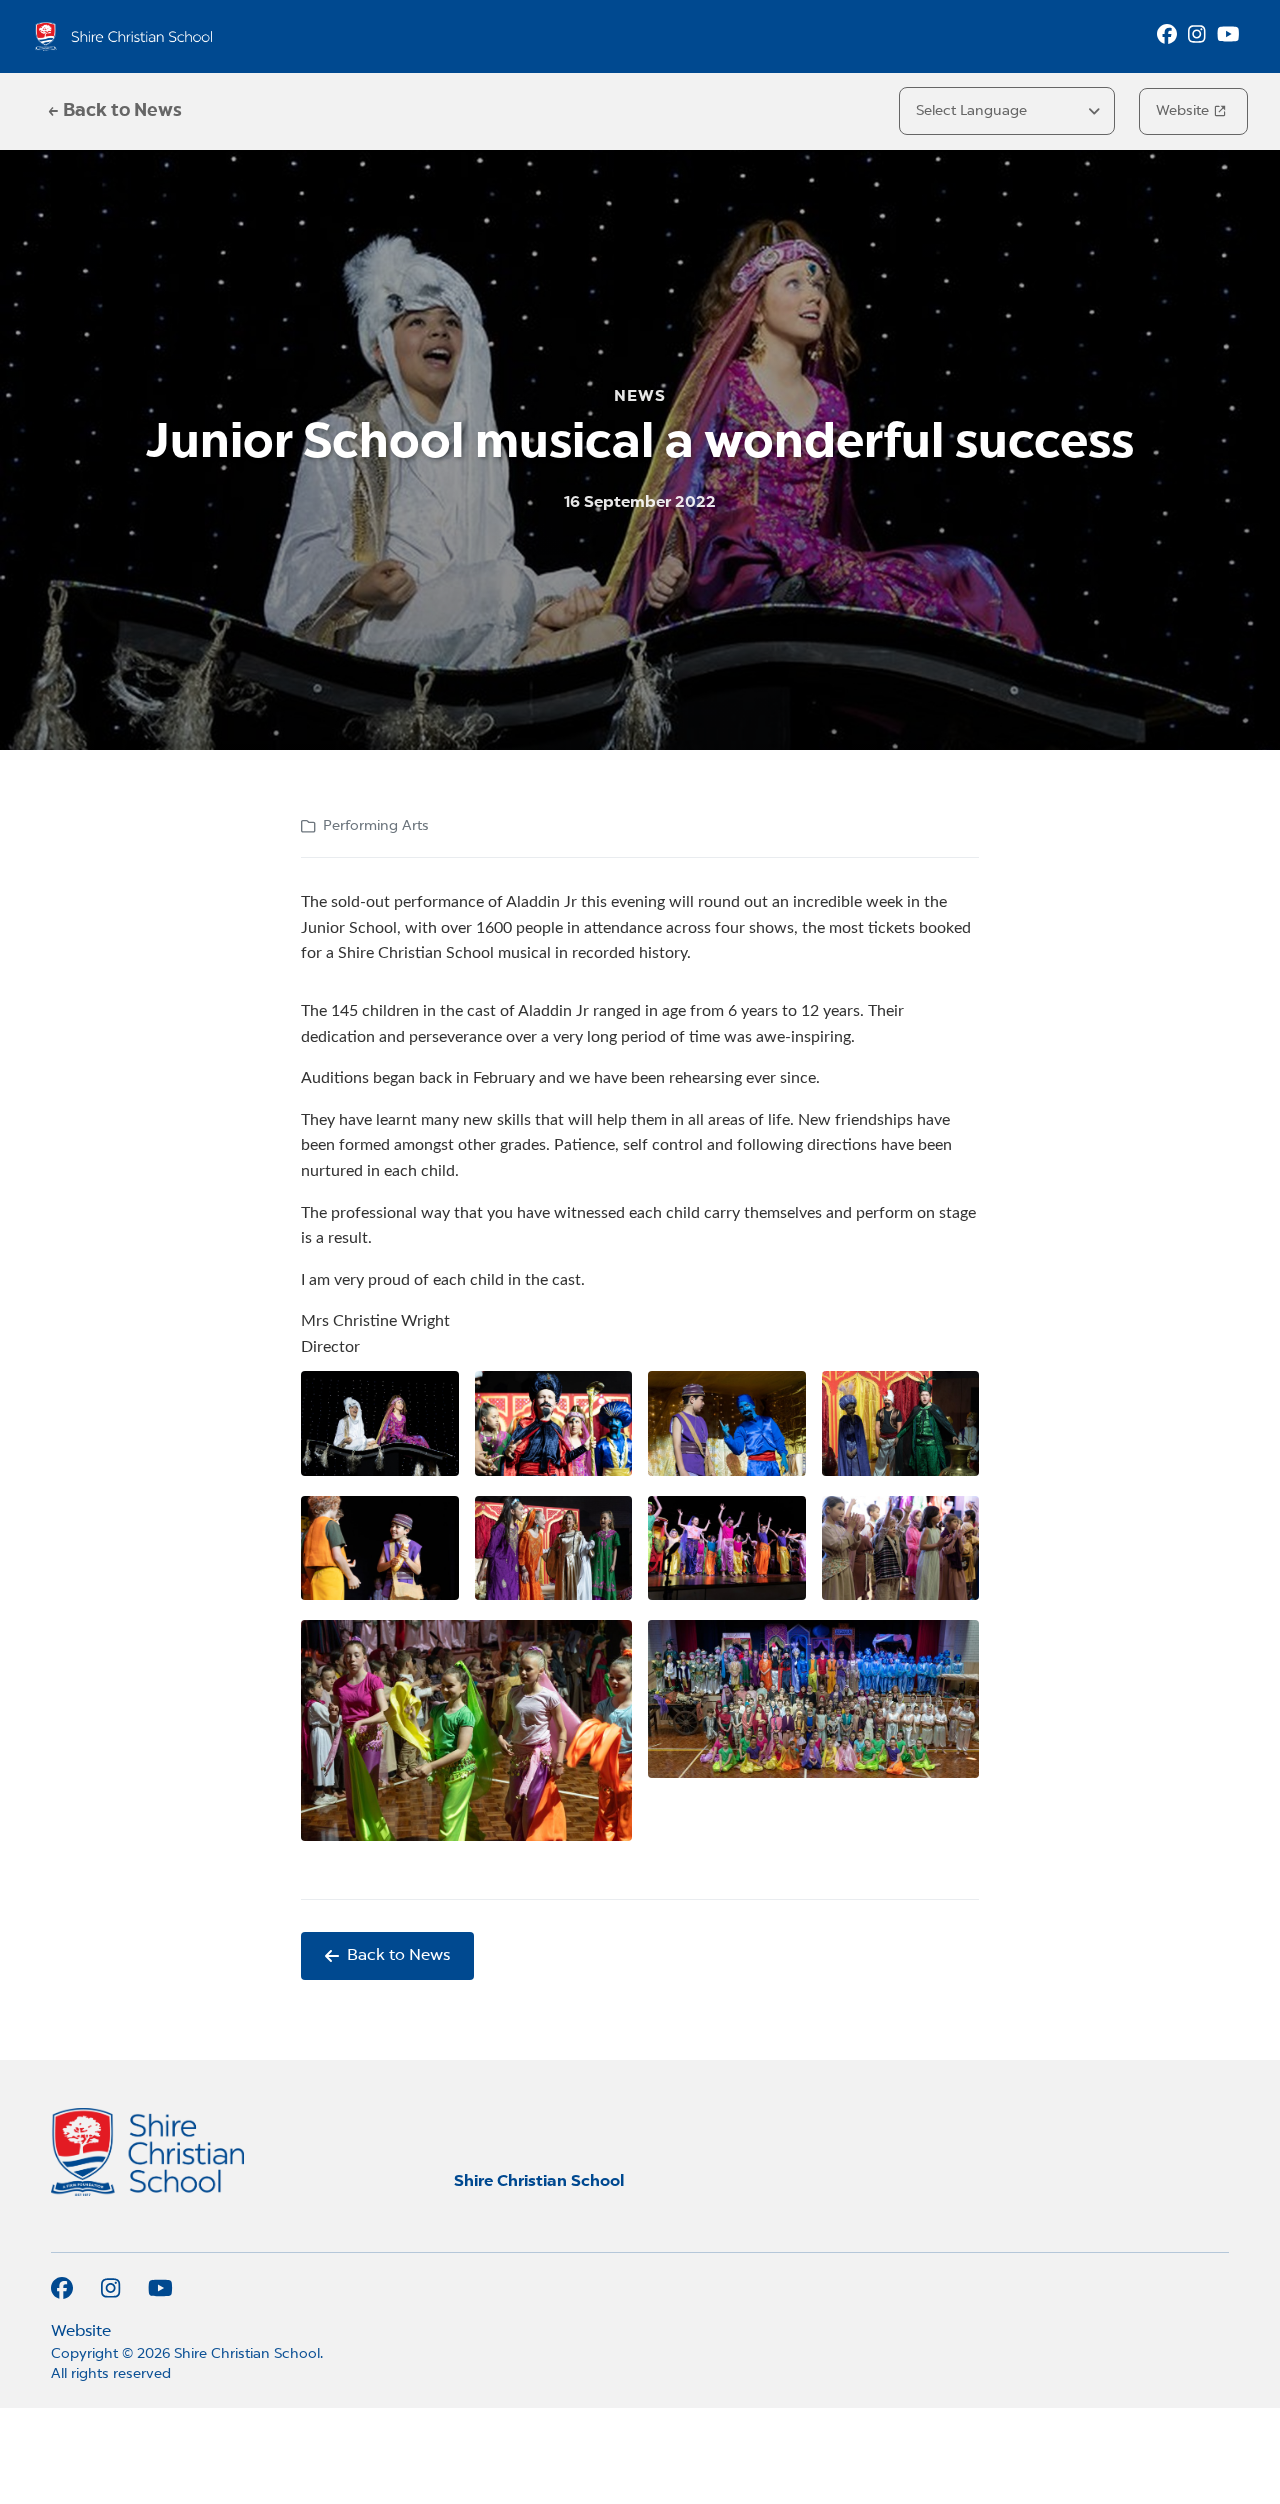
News (640, 397)
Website (1182, 111)
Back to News (398, 1956)
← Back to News (115, 111)
